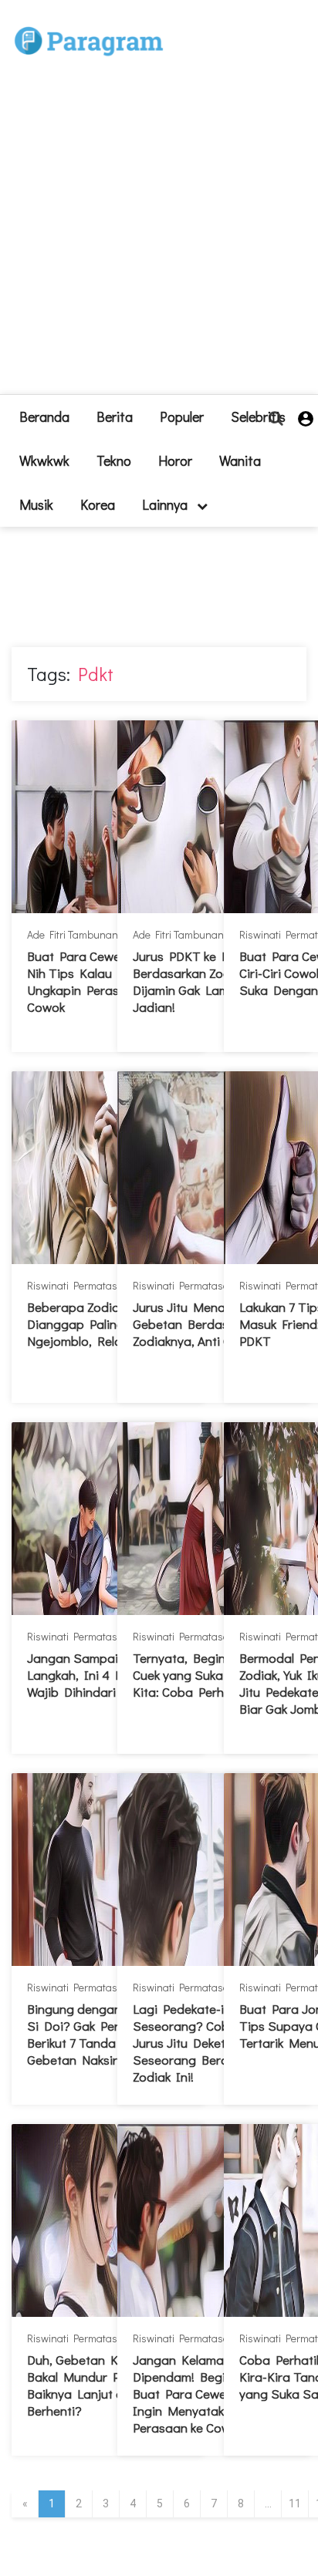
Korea (98, 504)
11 (295, 2504)
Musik (36, 504)
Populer (182, 416)
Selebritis (258, 416)
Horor (175, 460)
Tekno (114, 460)
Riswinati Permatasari (78, 1285)
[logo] (89, 24)
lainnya (166, 504)
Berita (115, 416)
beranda (44, 416)
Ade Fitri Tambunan (73, 934)
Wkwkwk (44, 460)
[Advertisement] (159, 235)
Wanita (240, 460)
